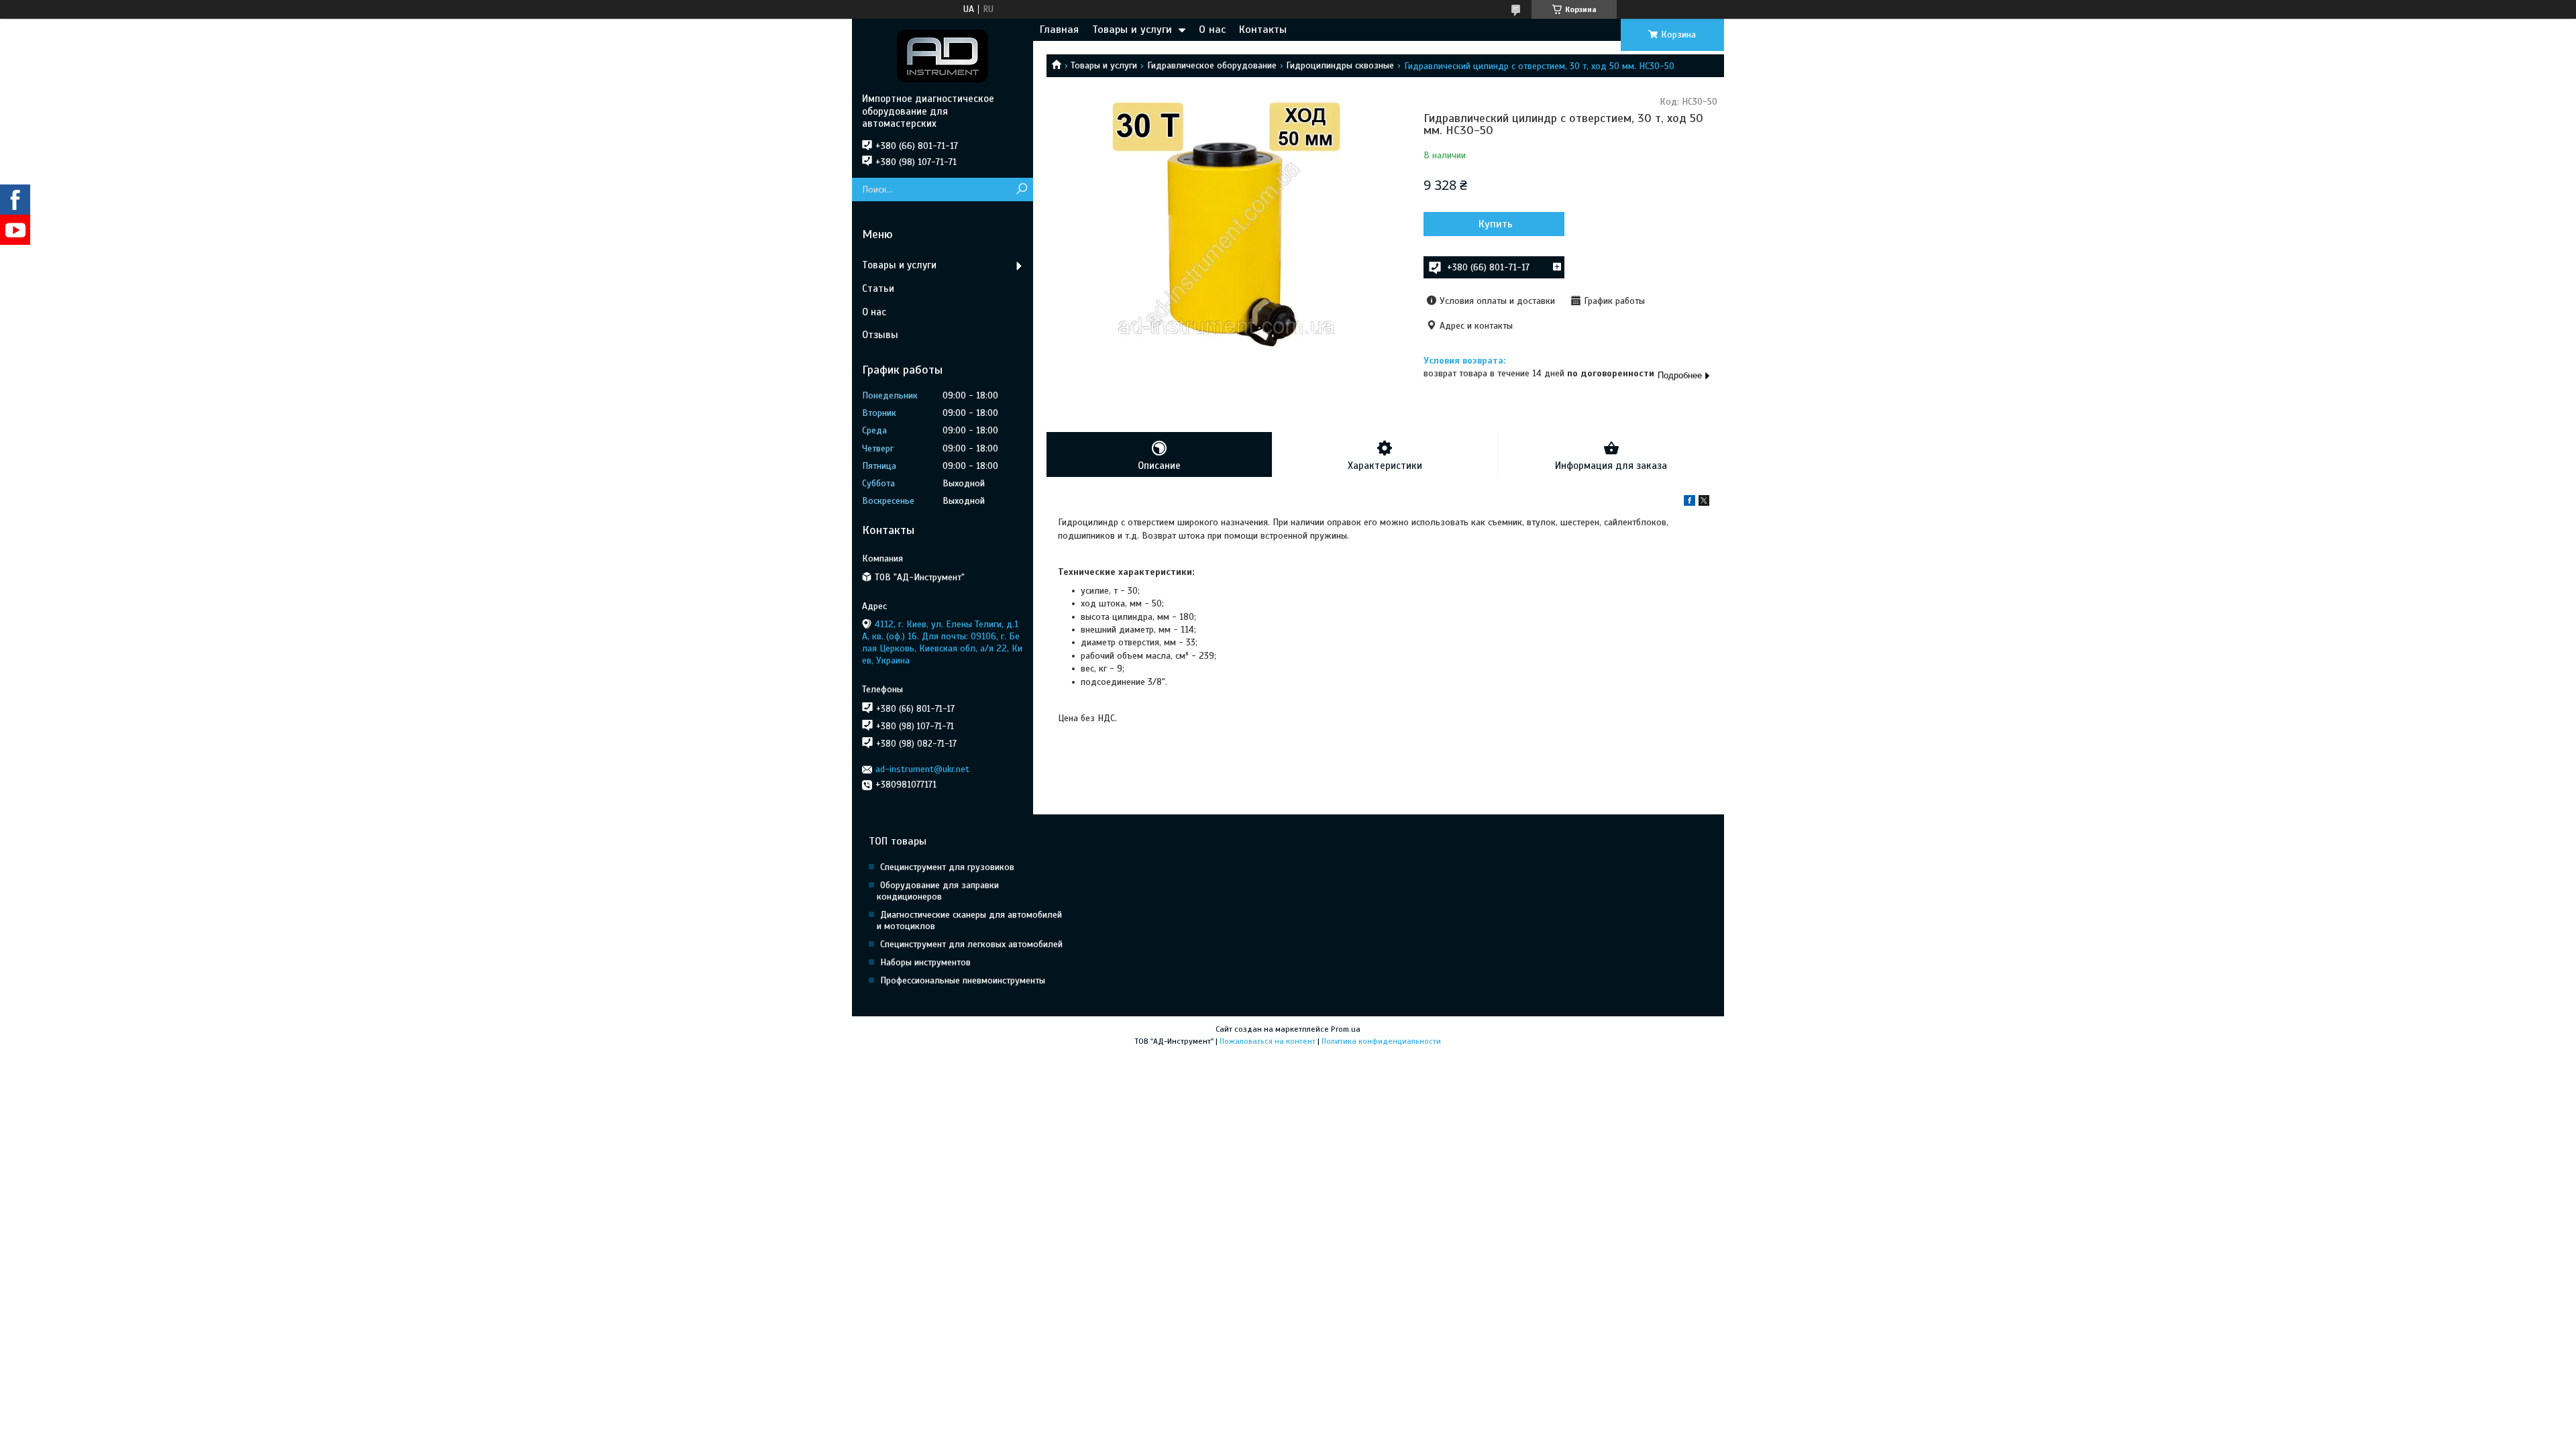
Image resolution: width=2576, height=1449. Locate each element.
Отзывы (880, 335)
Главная (1059, 30)
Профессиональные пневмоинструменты (963, 980)
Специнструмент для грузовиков (947, 867)
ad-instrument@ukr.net (922, 769)
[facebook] (1689, 503)
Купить (1496, 224)
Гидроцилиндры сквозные (1340, 65)
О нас (1212, 30)
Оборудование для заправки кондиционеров (938, 891)
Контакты (1263, 30)
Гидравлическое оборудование (1212, 65)
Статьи (878, 288)
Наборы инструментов (925, 962)
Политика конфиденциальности (1381, 1041)
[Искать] (1021, 190)
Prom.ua (1346, 1029)
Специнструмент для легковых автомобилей (971, 944)
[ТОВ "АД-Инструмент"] (943, 56)
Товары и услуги (1132, 30)
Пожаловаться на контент (1268, 1041)
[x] (1704, 503)
